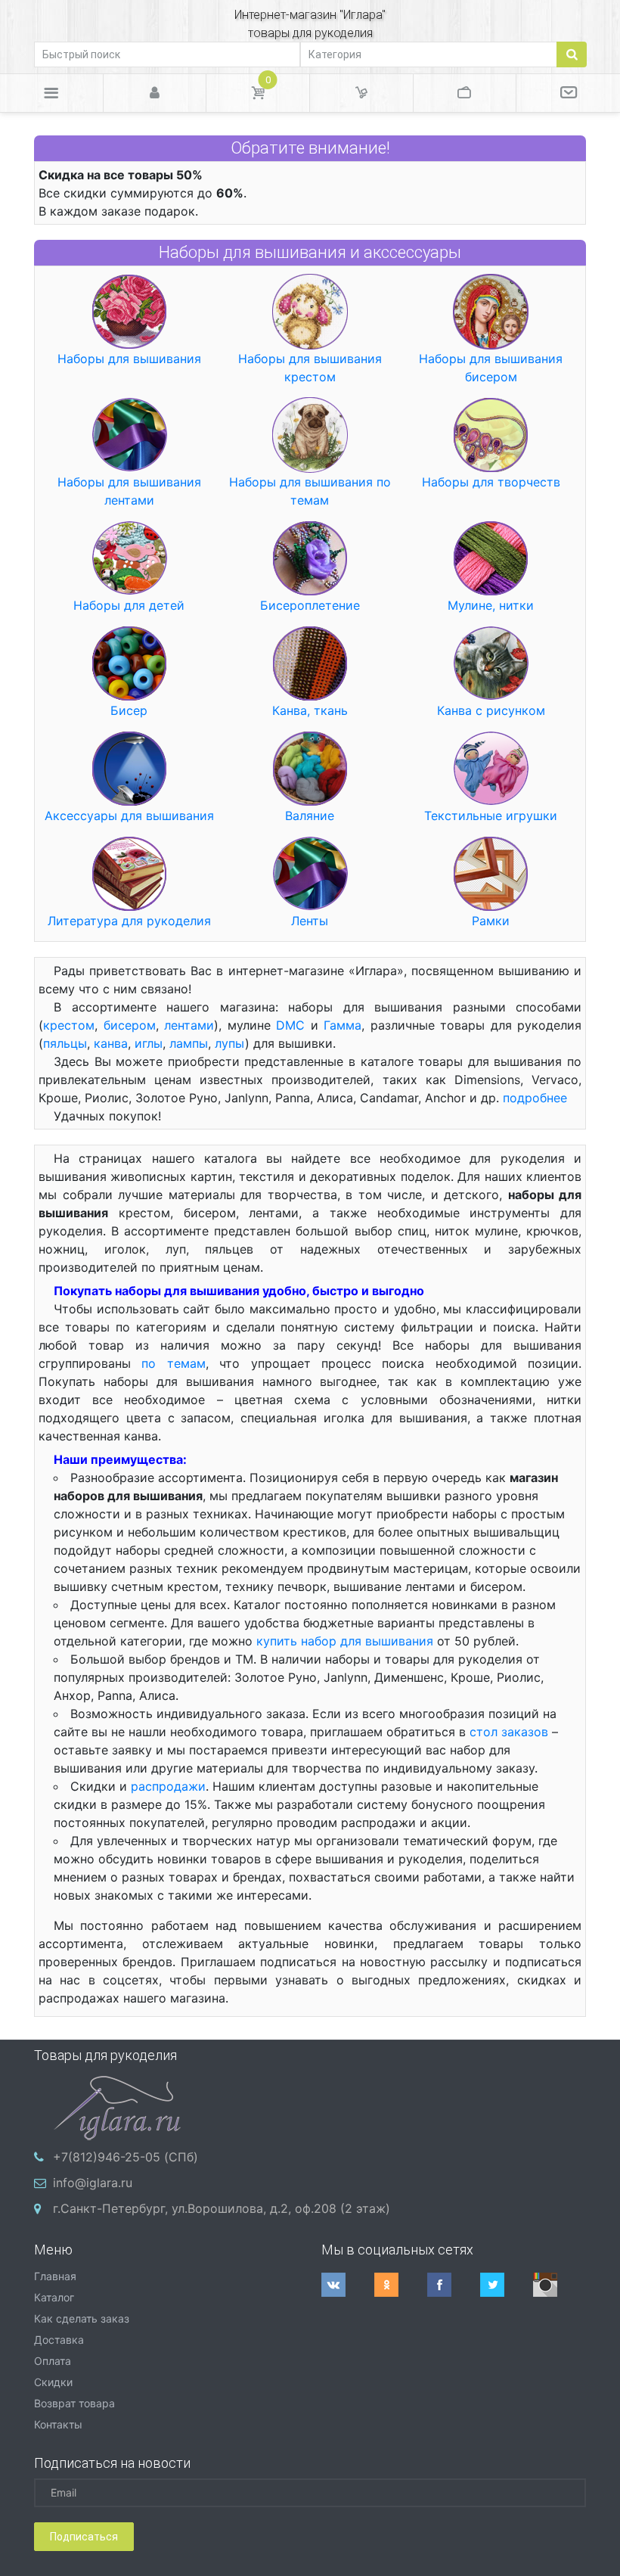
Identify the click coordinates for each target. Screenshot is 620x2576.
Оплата (53, 2361)
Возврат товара (74, 2403)
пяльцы (65, 1043)
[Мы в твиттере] (507, 2285)
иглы (149, 1043)
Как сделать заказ (82, 2318)
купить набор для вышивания (345, 1641)
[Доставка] (361, 93)
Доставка (59, 2340)
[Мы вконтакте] (348, 2285)
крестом (69, 1025)
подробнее (535, 1098)
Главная (55, 2276)
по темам (173, 1363)
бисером (130, 1025)
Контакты (58, 2424)
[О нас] (568, 93)
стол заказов (509, 1732)
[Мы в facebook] (454, 2285)
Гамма (343, 1025)
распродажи (168, 1786)
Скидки (53, 2382)
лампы (189, 1043)
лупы (230, 1043)
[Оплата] (465, 93)
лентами (189, 1025)
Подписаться (84, 2537)
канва (111, 1043)
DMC (290, 1025)
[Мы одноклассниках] (401, 2285)
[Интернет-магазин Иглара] (117, 2106)
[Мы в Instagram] (560, 2285)
